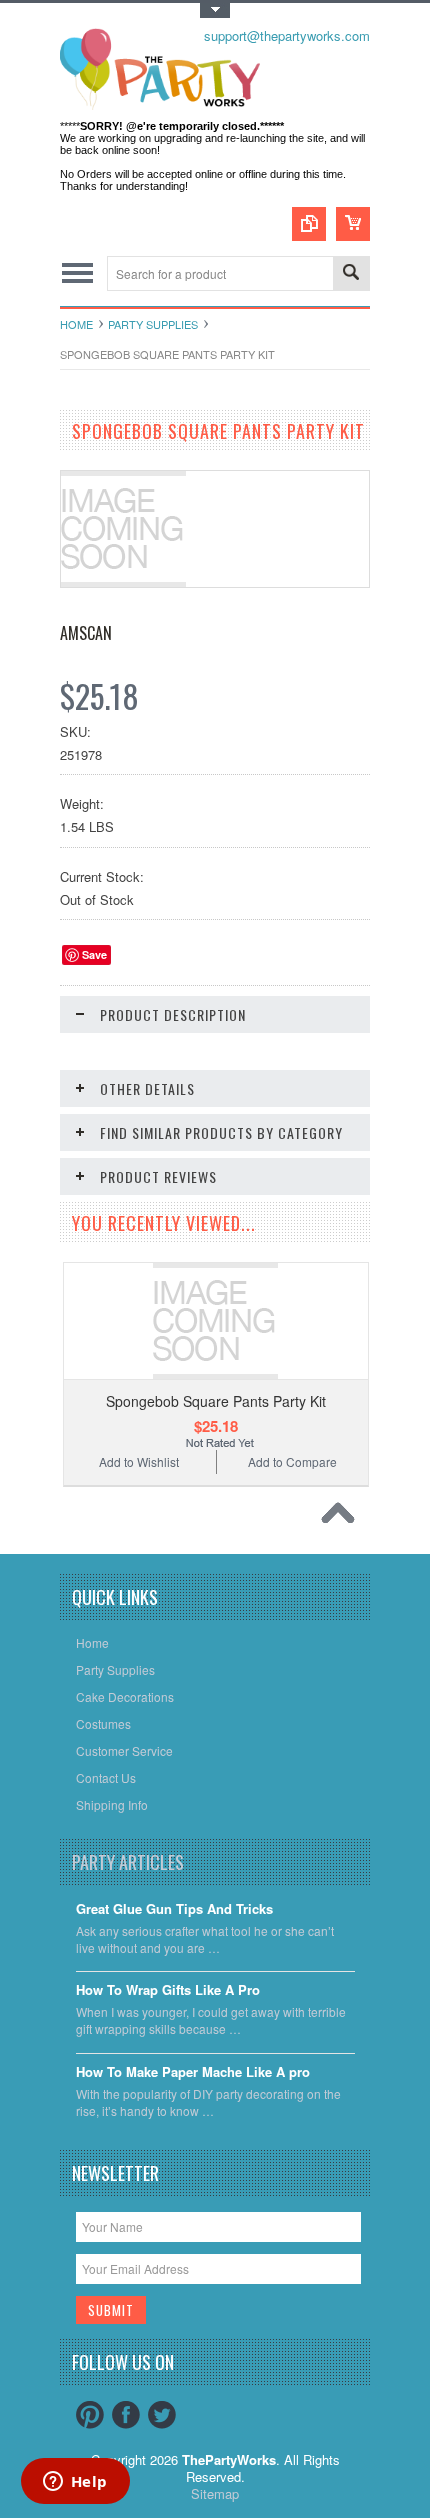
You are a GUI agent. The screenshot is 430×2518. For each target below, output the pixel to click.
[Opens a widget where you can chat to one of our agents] (75, 2483)
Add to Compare (292, 1461)
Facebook (126, 2415)
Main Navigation (77, 273)
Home (76, 324)
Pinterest (90, 2415)
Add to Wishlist (139, 1461)
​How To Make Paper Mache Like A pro (193, 2072)
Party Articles (128, 1862)
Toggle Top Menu (215, 10)
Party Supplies (153, 324)
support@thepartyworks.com (287, 35)
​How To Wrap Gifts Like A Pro (168, 1990)
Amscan (86, 633)
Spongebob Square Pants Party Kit (216, 1401)
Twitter (162, 2415)
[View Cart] (353, 224)
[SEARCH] (351, 274)
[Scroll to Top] (343, 1518)
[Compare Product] (309, 224)
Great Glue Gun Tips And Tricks (174, 1909)
